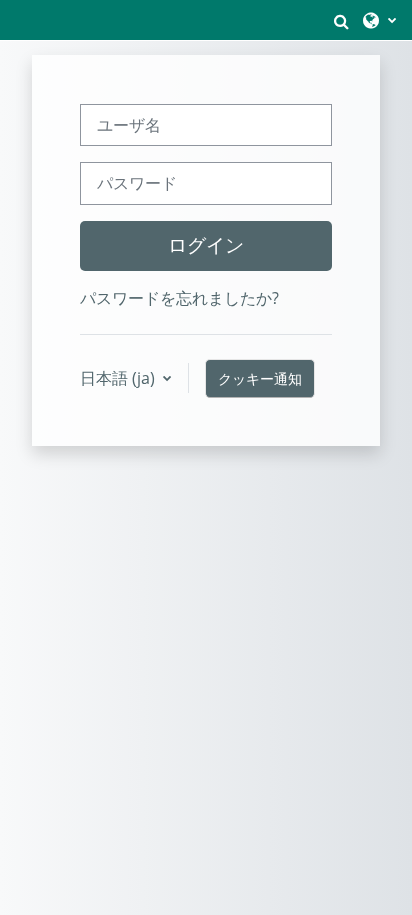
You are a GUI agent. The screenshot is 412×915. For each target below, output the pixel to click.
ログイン (206, 244)
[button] (341, 20)
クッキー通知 (260, 378)
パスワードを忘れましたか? (179, 298)
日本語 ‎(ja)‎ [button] (119, 378)
